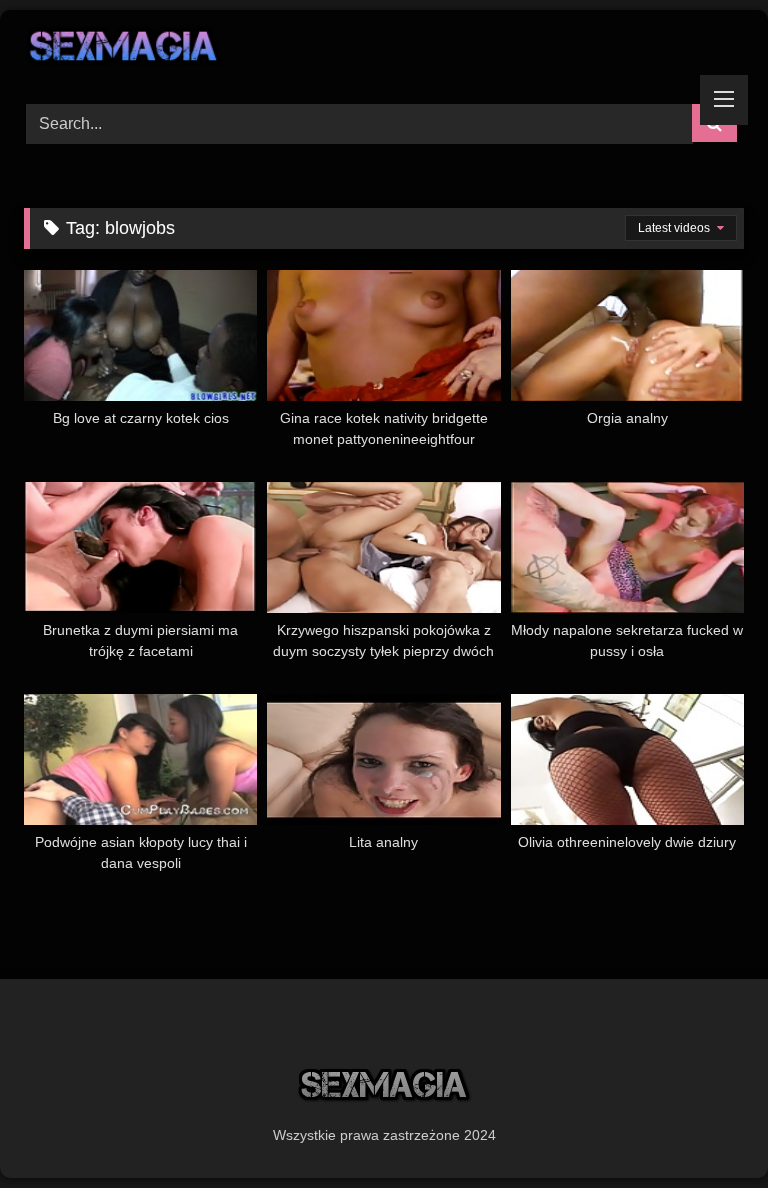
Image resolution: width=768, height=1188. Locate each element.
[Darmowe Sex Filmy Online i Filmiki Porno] (384, 50)
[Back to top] (706, 1128)
